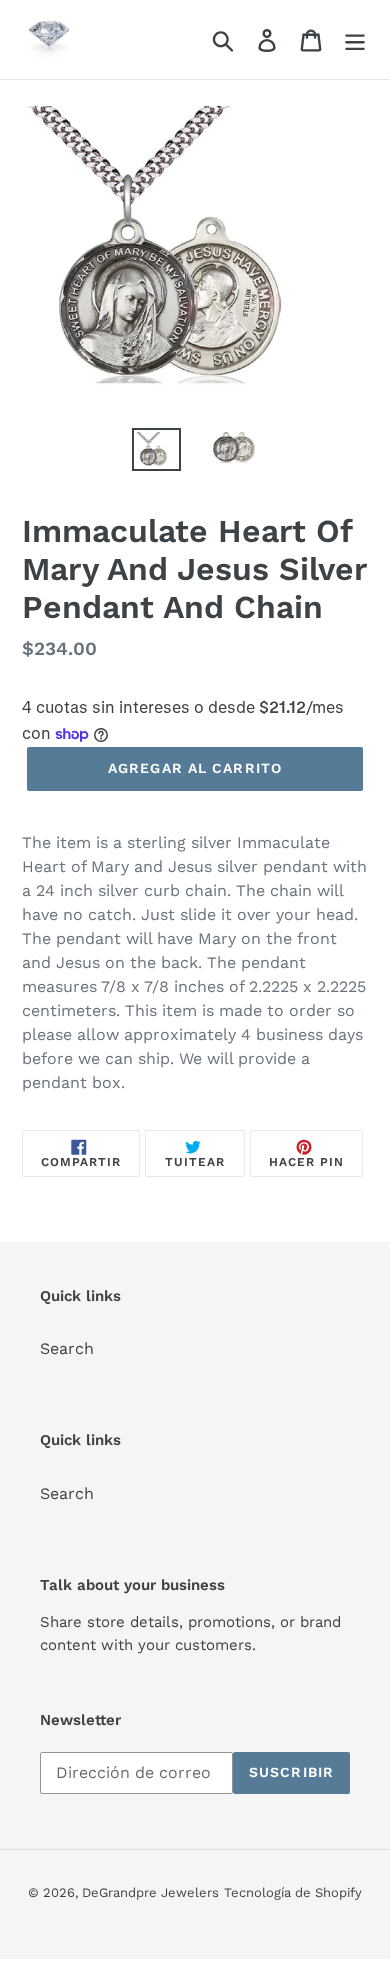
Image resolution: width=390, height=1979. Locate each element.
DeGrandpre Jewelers (150, 1892)
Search (67, 1348)
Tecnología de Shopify (293, 1892)
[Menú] (355, 39)
